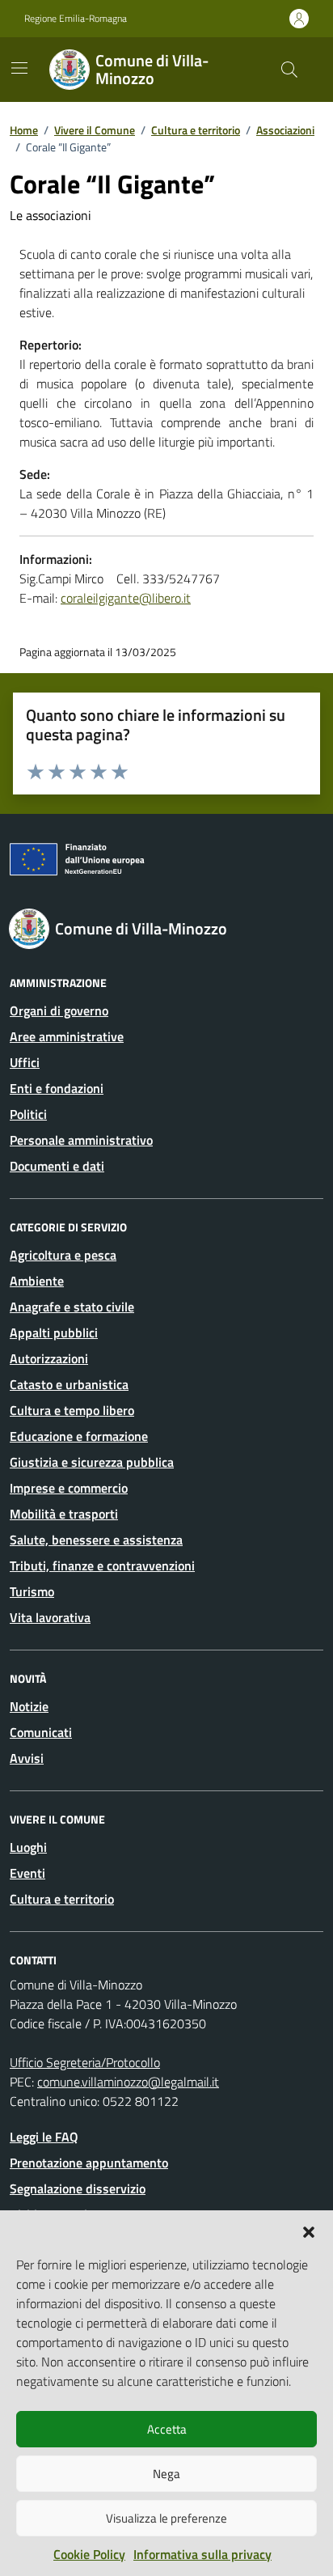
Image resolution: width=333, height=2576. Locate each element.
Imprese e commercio (69, 1488)
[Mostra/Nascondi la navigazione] (19, 68)
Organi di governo (59, 1010)
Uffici (25, 1062)
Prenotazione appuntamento (89, 2163)
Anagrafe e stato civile (72, 1307)
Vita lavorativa (50, 1617)
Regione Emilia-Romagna (76, 19)
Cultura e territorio (62, 1899)
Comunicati (41, 1732)
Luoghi (28, 1847)
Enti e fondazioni (57, 1088)
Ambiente (37, 1281)
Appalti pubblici (54, 1332)
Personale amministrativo (81, 1140)
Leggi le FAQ (44, 2137)
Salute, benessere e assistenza (96, 1540)
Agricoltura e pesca (63, 1255)
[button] (309, 2231)
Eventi (27, 1873)
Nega (166, 2474)
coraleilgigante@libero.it (126, 598)
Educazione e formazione (79, 1436)
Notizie (29, 1706)
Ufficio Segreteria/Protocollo (85, 2062)
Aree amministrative (67, 1036)
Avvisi (27, 1758)
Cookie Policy (89, 2554)
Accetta (167, 2429)
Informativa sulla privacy (202, 2554)
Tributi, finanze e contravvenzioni (102, 1566)
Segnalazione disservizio (78, 2188)
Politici (28, 1114)
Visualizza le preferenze (166, 2518)
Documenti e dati (57, 1166)
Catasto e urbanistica (69, 1384)
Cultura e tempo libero (72, 1410)
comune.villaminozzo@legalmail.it (128, 2082)
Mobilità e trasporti (64, 1514)
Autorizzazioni (49, 1358)
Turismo (32, 1591)
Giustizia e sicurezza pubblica (92, 1462)
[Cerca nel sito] (289, 70)
